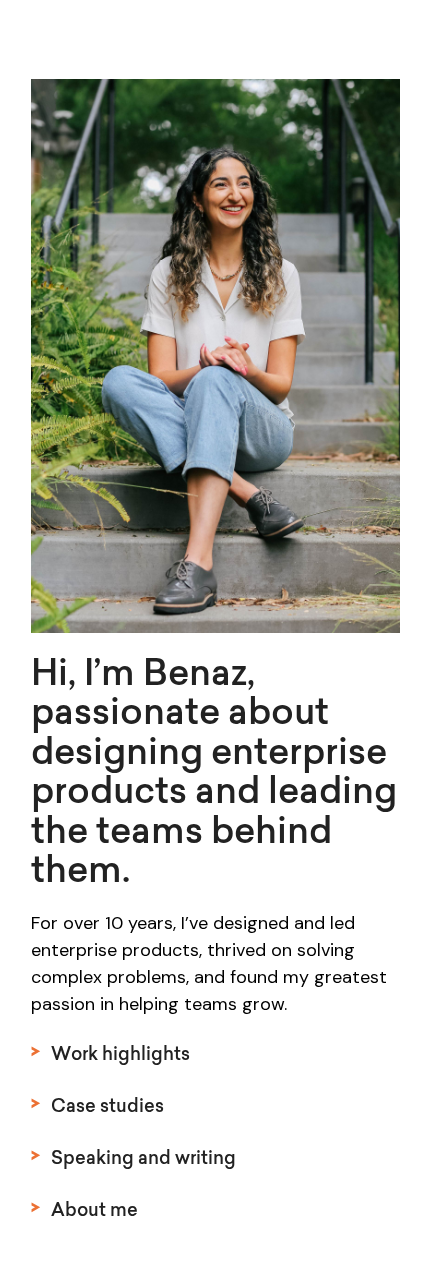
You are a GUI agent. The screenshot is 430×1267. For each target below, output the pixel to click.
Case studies (107, 1105)
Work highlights (120, 1053)
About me (94, 1209)
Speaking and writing (143, 1157)
